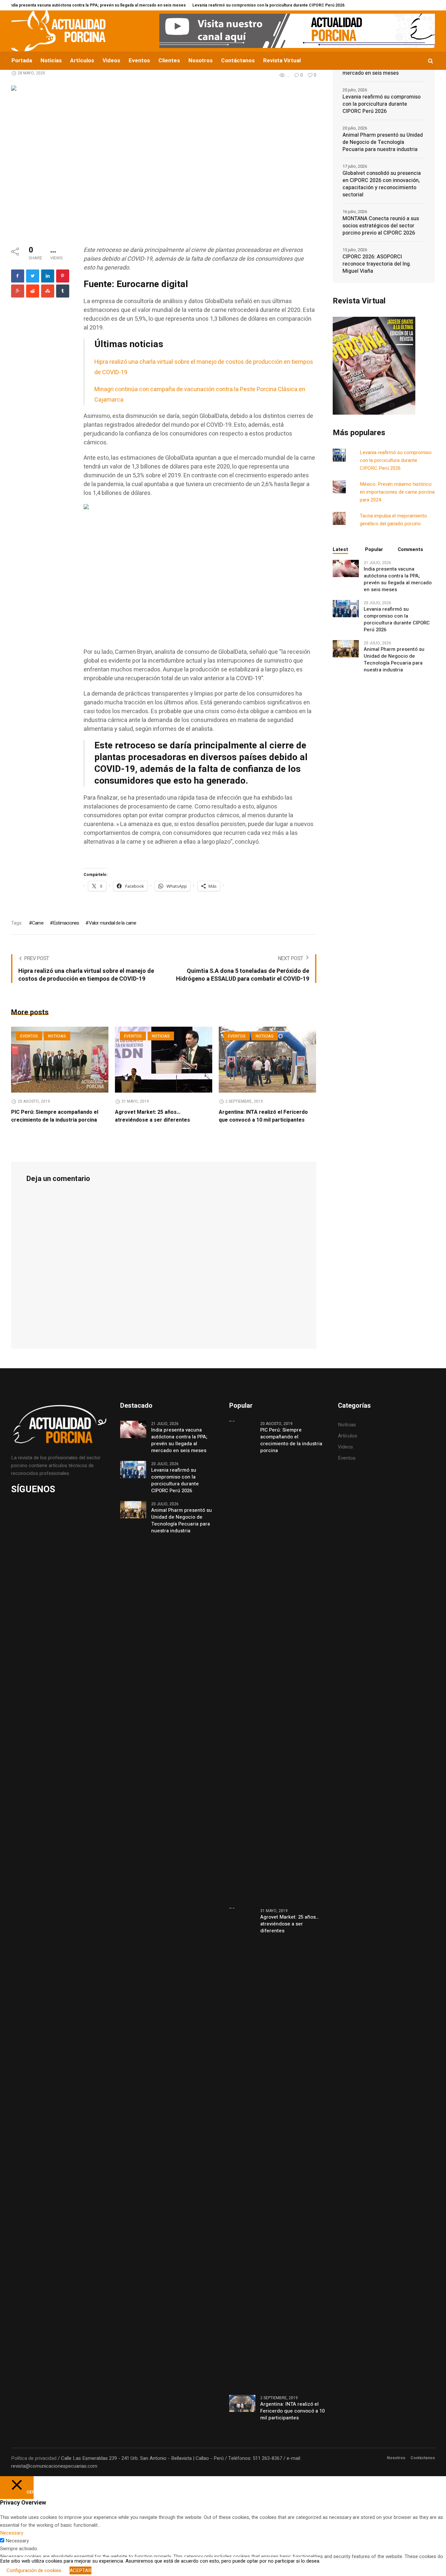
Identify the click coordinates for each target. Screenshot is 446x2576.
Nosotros (396, 2458)
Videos (345, 1447)
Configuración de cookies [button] (34, 2570)
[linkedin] (48, 276)
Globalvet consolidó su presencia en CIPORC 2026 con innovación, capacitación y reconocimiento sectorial (382, 184)
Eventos (29, 1036)
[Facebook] (18, 276)
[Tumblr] (63, 291)
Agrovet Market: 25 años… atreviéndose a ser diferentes (152, 1116)
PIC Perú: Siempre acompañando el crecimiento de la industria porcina (55, 1116)
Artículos (348, 1436)
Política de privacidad (34, 2458)
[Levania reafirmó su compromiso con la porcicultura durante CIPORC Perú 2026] (346, 608)
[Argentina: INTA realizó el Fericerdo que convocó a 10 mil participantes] (267, 1060)
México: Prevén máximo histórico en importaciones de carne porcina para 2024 (397, 492)
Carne (38, 923)
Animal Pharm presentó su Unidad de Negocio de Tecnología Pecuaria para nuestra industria (383, 142)
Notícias (347, 1425)
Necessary (17, 2541)
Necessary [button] (12, 2533)
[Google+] (18, 291)
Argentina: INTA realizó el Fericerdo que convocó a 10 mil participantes (263, 1116)
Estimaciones (66, 923)
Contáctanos (423, 2458)
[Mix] (48, 291)
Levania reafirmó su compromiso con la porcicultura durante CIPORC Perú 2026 (224, 5)
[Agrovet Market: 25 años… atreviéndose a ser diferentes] (164, 1060)
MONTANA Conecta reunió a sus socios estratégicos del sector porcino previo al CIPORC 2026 (381, 226)
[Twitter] (33, 276)
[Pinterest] (63, 276)
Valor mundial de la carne (112, 923)
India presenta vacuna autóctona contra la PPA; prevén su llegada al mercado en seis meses (398, 579)
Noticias (57, 1036)
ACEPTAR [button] (80, 2570)
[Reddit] (33, 291)
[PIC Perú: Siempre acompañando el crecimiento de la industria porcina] (60, 1060)
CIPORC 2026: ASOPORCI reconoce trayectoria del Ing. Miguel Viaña (377, 264)
